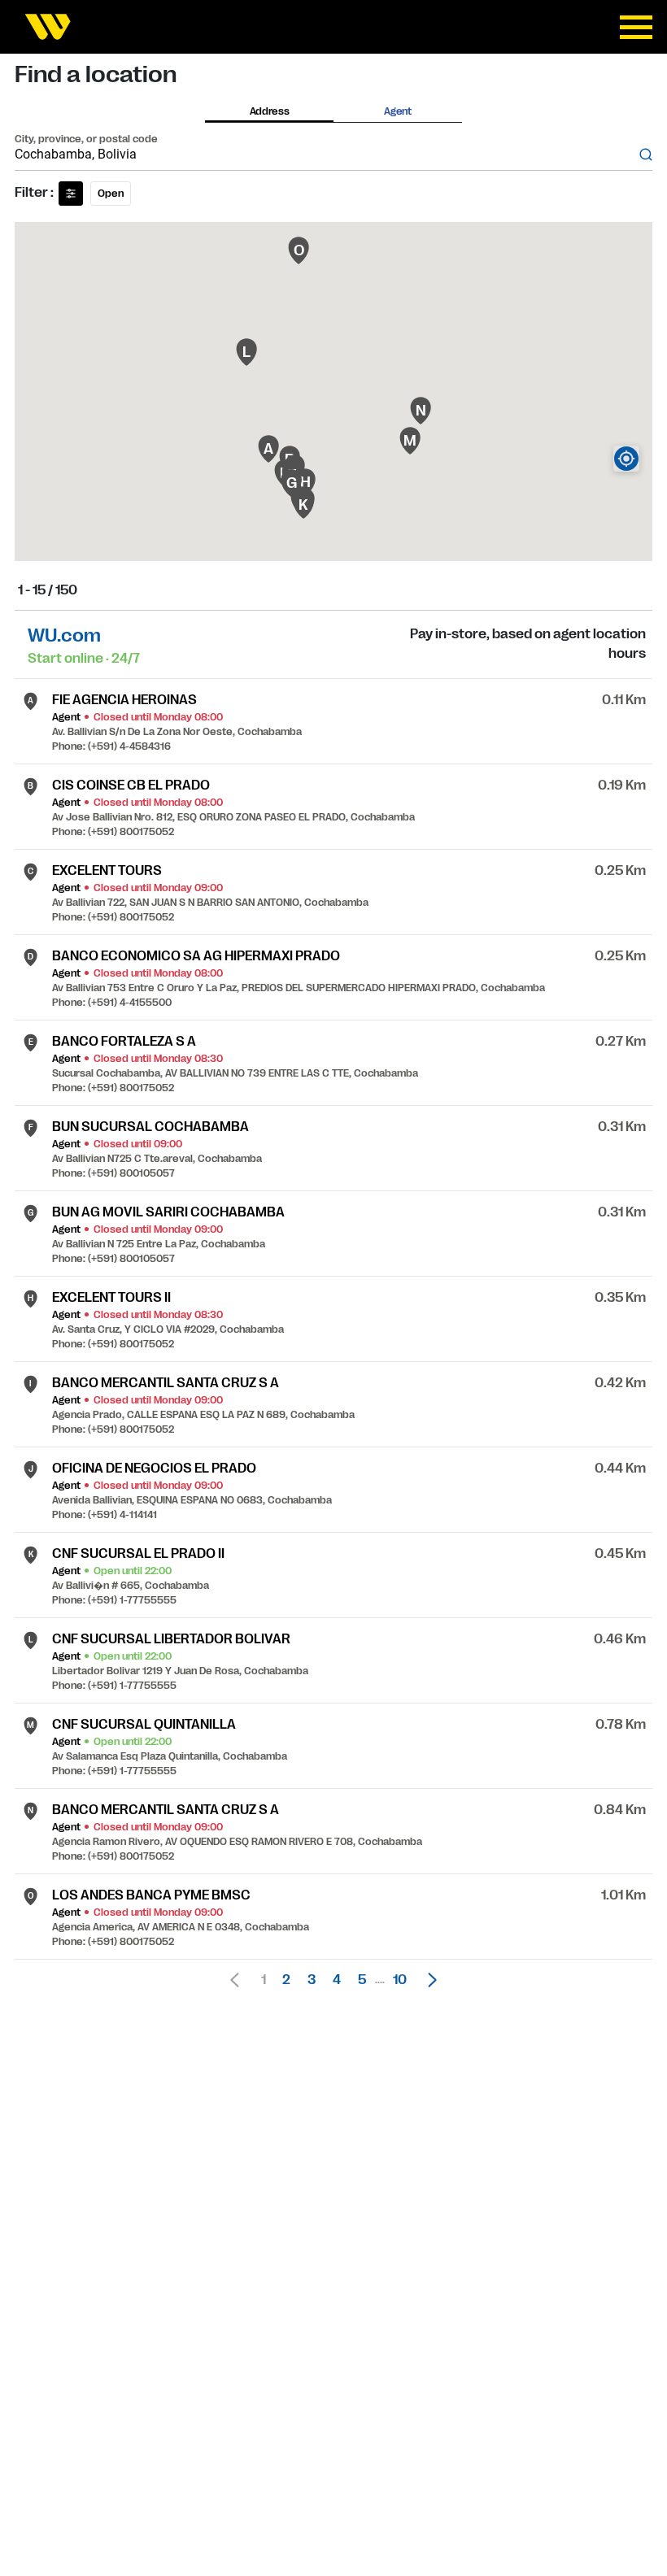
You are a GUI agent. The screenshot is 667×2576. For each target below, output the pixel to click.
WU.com (64, 635)
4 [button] (337, 1980)
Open (111, 194)
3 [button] (312, 1980)
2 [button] (286, 1980)
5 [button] (362, 1980)
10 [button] (400, 1980)
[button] (428, 1980)
